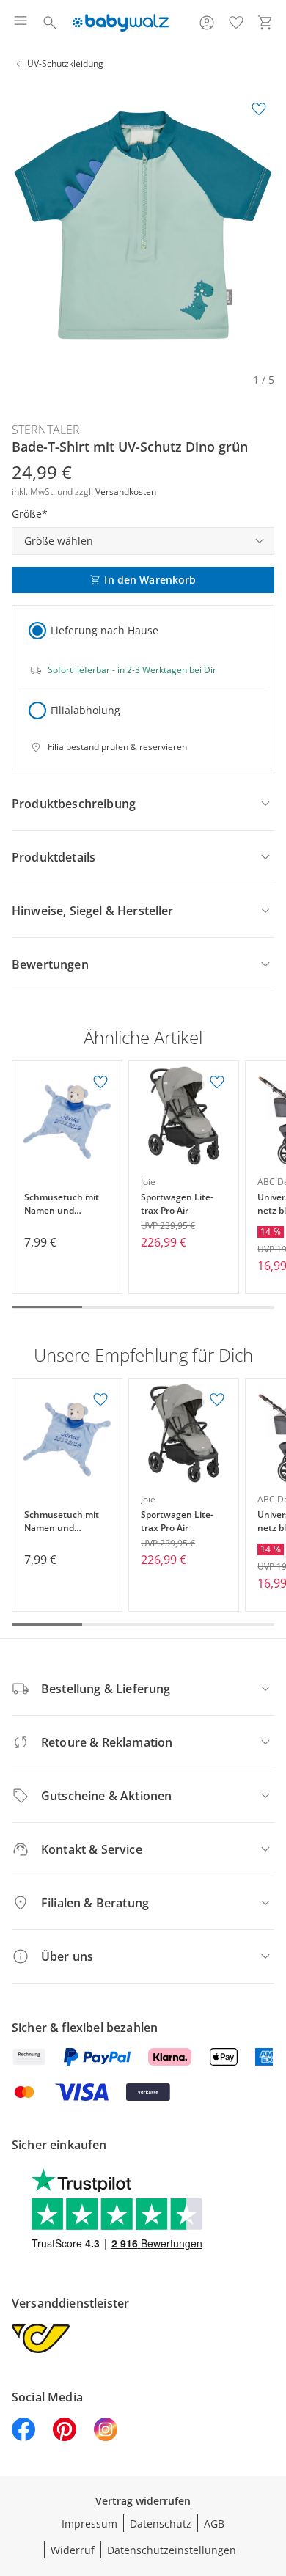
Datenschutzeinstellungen (172, 2550)
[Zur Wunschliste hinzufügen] (259, 109)
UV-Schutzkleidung (65, 63)
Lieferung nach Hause (104, 630)
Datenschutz (161, 2524)
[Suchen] (50, 23)
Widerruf (73, 2550)
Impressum (89, 2524)
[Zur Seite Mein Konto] (207, 23)
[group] (143, 225)
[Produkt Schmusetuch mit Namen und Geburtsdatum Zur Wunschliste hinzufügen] (100, 1082)
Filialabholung (85, 710)
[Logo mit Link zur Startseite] (121, 23)
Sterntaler (46, 430)
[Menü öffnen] (21, 23)
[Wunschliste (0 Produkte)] (236, 23)
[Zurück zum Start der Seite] (271, 2473)
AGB (214, 2524)
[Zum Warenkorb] (265, 23)
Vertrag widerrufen (143, 2501)
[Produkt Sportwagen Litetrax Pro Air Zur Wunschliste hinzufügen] (217, 1082)
